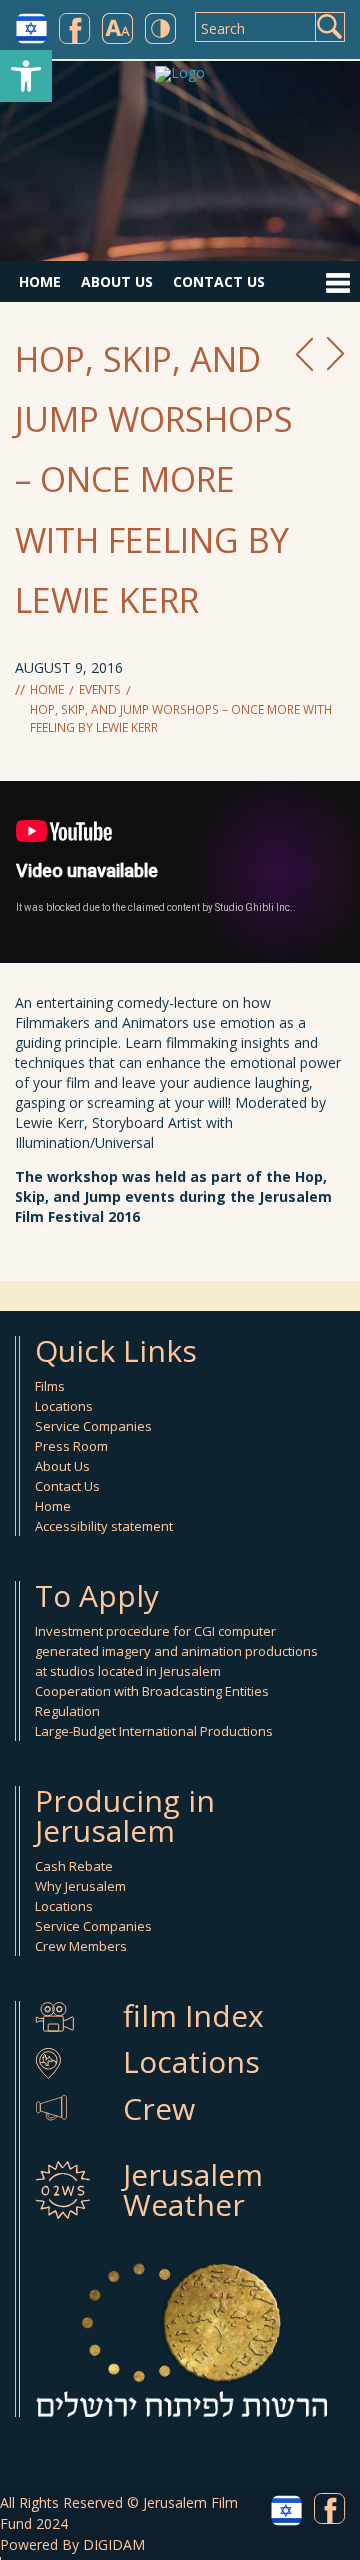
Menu (337, 282)
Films (50, 1386)
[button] (26, 76)
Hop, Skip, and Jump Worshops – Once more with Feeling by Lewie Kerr (181, 718)
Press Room (71, 1446)
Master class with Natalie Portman (304, 354)
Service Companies (93, 1426)
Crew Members (81, 1946)
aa (117, 28)
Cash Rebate (74, 1866)
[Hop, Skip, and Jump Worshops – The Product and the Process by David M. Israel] (336, 354)
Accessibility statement (104, 1526)
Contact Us (219, 281)
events (100, 689)
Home (40, 281)
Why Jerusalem (80, 1886)
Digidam (114, 2544)
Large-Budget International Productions (154, 1731)
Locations (64, 1406)
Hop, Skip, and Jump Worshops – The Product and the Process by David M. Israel (336, 354)
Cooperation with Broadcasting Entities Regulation (152, 1701)
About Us (117, 281)
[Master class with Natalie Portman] (304, 354)
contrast (160, 28)
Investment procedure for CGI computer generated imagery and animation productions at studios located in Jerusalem (176, 1651)
